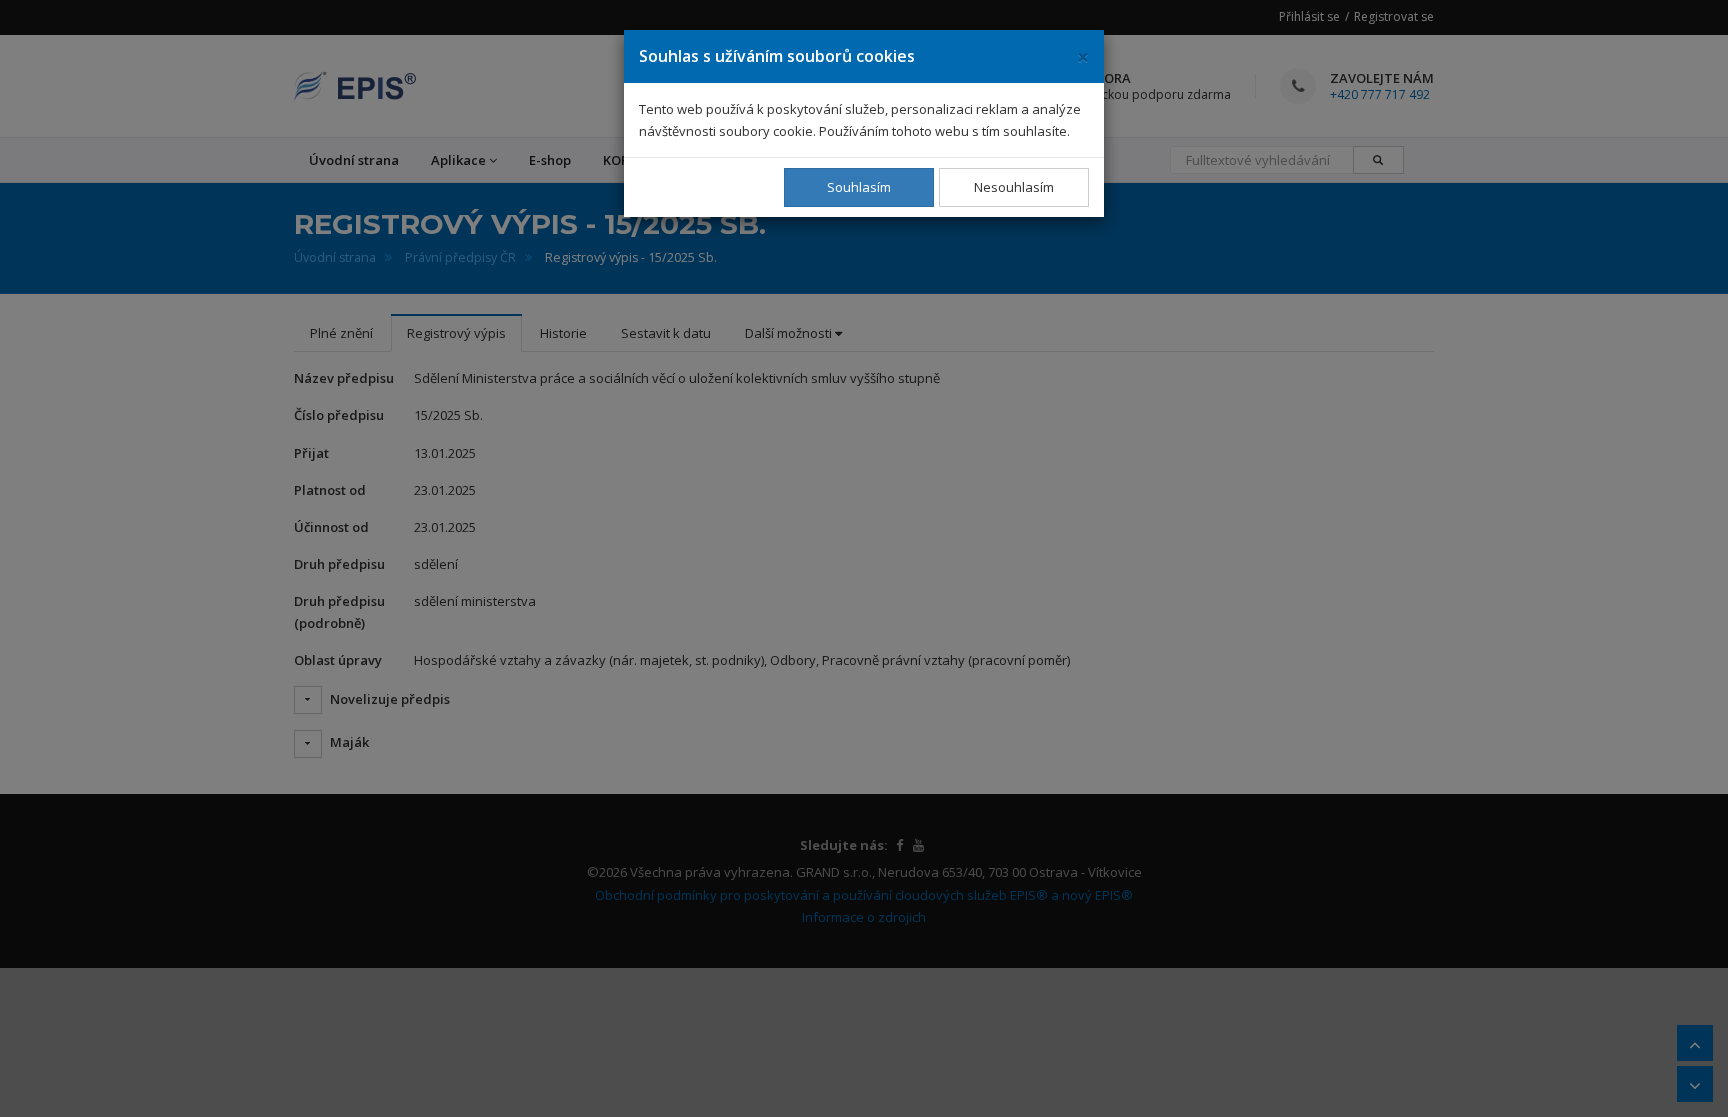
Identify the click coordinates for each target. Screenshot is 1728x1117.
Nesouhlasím (1014, 187)
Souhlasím (859, 187)
